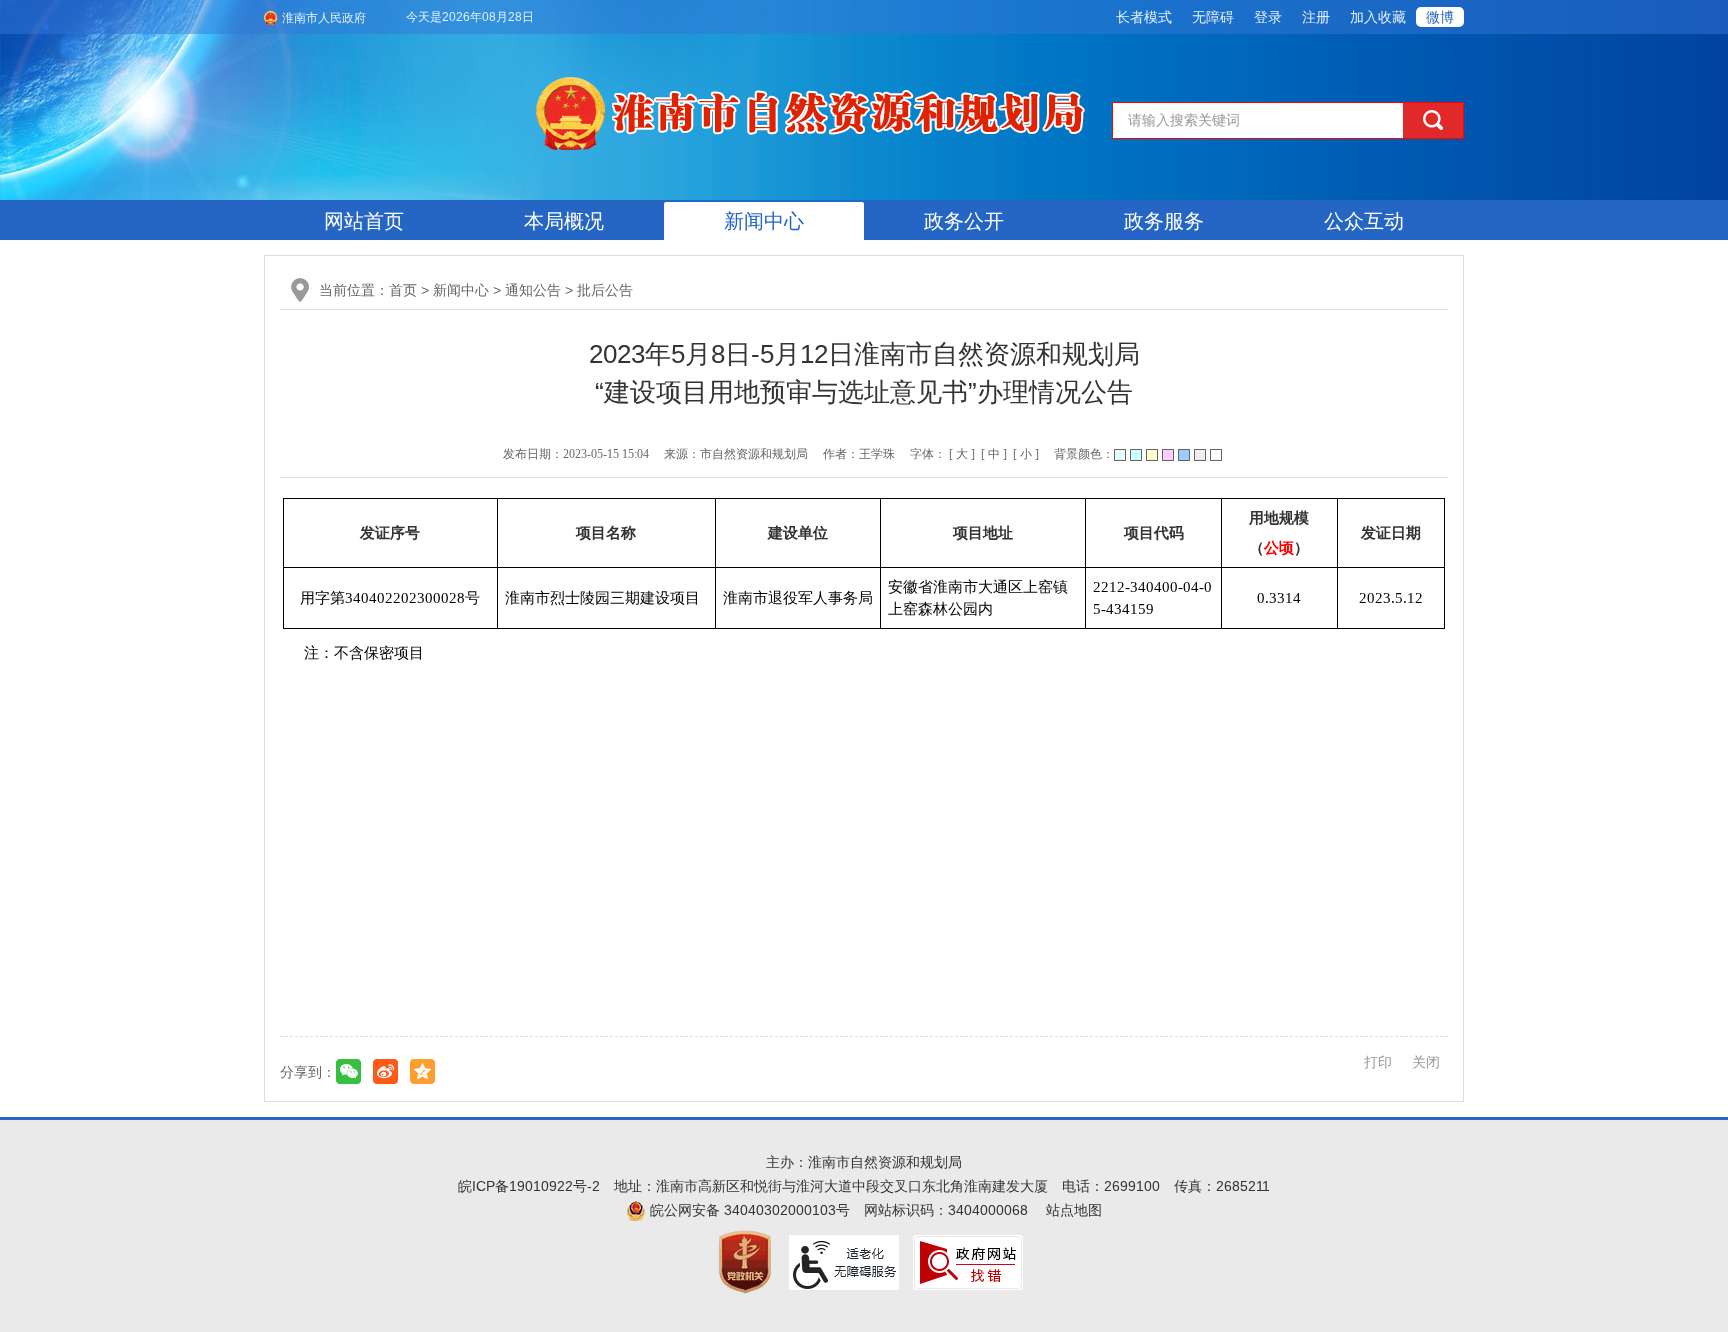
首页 (403, 290)
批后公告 (605, 290)
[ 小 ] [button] (1026, 454)
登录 (1268, 17)
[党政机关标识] (745, 1261)
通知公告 (533, 290)
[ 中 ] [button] (994, 454)
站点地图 (1074, 1210)
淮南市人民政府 (324, 18)
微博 (1440, 17)
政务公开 (964, 221)
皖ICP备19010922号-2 (529, 1186)
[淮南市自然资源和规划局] (814, 110)
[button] (1144, 17)
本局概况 (564, 221)
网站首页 (364, 221)
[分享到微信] (348, 1071)
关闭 (1426, 1062)
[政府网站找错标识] (968, 1261)
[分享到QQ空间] (422, 1071)
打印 (1378, 1062)
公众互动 (1364, 221)
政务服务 (1164, 221)
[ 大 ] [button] (962, 454)
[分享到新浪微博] (385, 1071)
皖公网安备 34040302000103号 (748, 1210)
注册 (1316, 17)
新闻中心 (764, 221)
